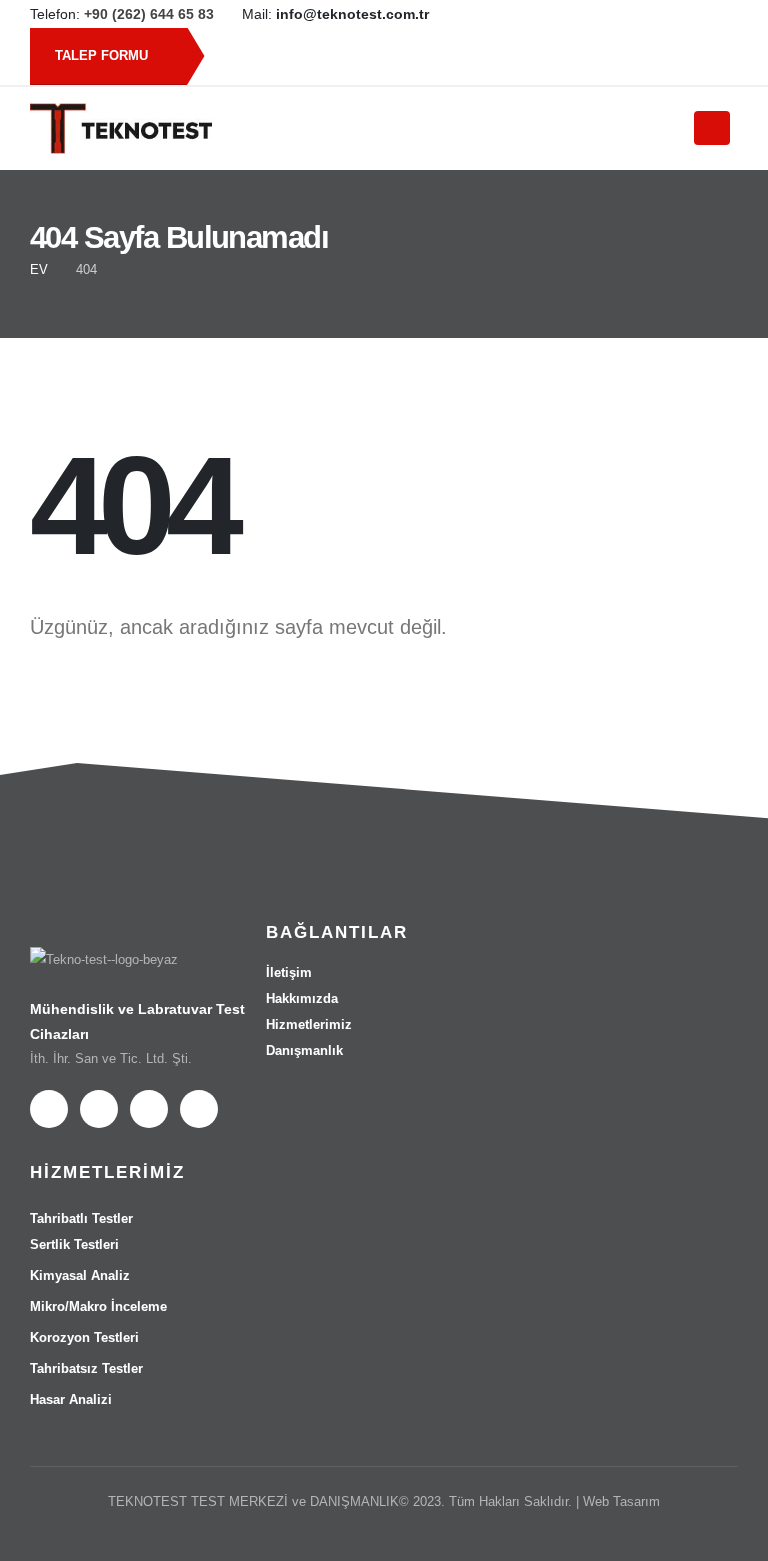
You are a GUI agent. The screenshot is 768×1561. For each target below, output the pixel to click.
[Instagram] (641, 14)
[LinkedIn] (675, 14)
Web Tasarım (621, 1502)
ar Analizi (71, 1400)
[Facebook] (607, 14)
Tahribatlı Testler (81, 1218)
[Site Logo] (121, 129)
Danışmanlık (304, 1050)
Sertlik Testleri (74, 1244)
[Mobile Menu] (712, 128)
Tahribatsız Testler (86, 1368)
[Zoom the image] (104, 960)
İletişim (289, 972)
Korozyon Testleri (84, 1337)
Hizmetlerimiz (309, 1024)
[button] (656, 129)
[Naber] (709, 14)
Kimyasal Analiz (80, 1275)
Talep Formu (103, 55)
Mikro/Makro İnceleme (98, 1306)
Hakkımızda (302, 998)
